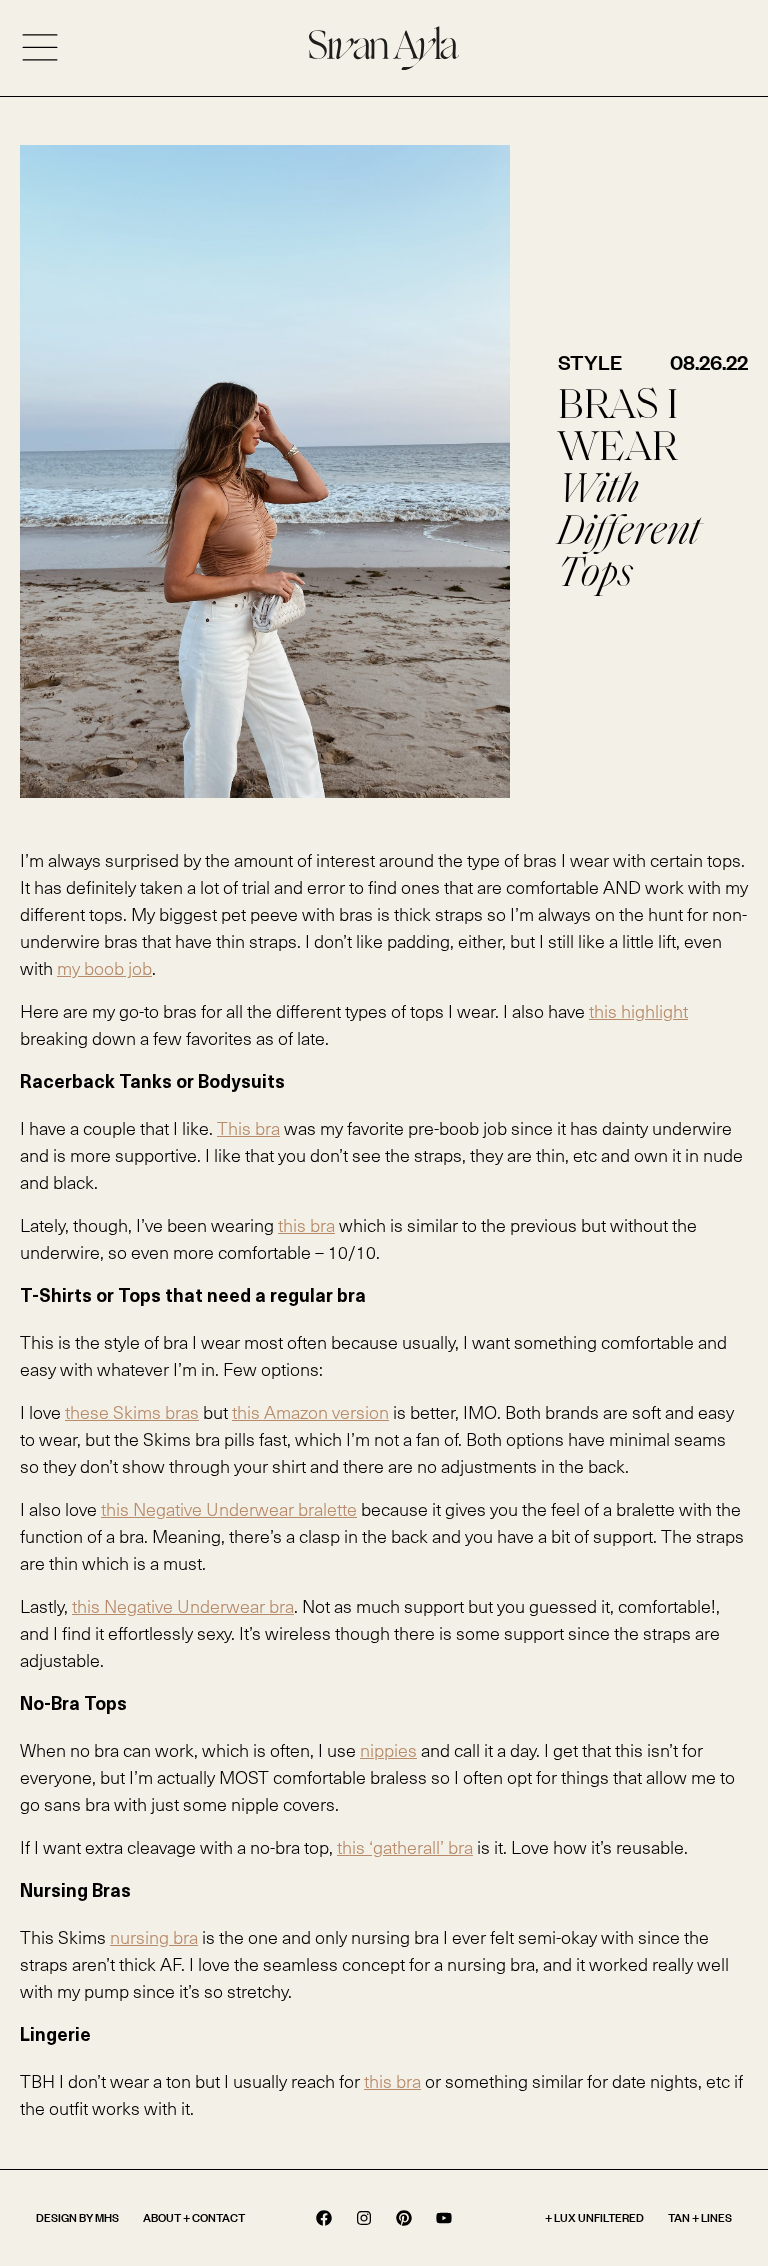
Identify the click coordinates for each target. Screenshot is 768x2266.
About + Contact (194, 2217)
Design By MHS (77, 2217)
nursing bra (154, 1936)
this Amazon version (310, 1411)
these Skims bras (132, 1411)
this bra (306, 1224)
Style (590, 362)
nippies (388, 1749)
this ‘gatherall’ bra (405, 1846)
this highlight (638, 1010)
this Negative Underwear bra (183, 1605)
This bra (248, 1127)
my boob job (104, 967)
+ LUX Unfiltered (594, 2217)
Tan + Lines (700, 2217)
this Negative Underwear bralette (229, 1508)
